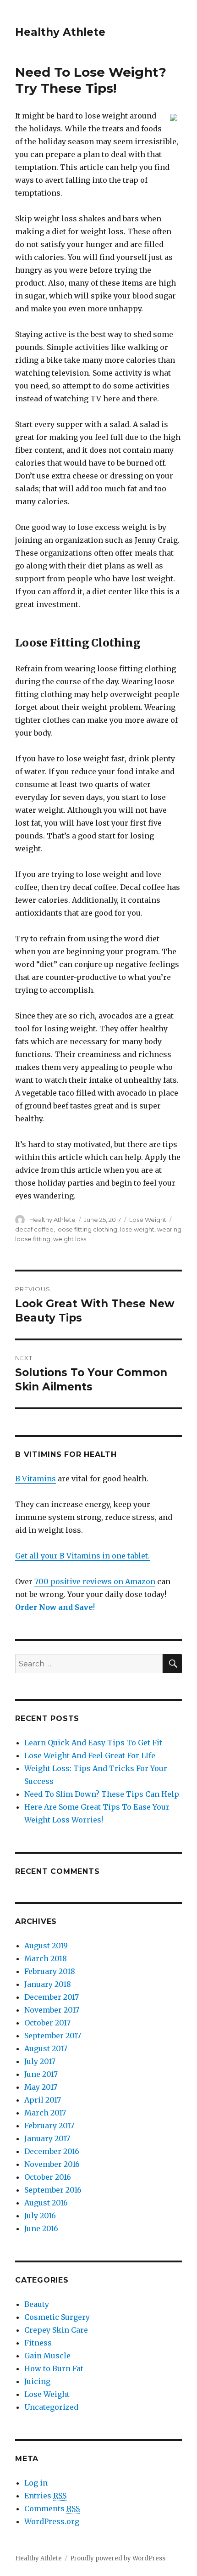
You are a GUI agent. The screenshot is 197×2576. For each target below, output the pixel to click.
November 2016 (52, 2164)
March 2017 (45, 2113)
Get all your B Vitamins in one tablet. (82, 1556)
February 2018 (50, 1971)
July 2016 (40, 2216)
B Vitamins (36, 1479)
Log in (36, 2483)
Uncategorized (51, 2407)
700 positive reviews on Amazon (95, 1581)
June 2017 (41, 2074)
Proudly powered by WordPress (118, 2558)
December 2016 (52, 2151)
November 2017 (52, 2010)
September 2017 (53, 2036)
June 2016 (41, 2228)
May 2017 (41, 2087)
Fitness (38, 2343)
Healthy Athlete (60, 32)
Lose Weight (148, 1220)
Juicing (37, 2381)
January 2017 (47, 2138)
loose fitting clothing (87, 1229)
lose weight (137, 1229)
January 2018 (48, 1984)
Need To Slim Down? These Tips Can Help (102, 1794)
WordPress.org (52, 2521)
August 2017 (46, 2048)
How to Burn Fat (54, 2368)
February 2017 (49, 2126)
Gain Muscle (47, 2356)
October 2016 (48, 2177)
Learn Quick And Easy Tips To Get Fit (93, 1743)
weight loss (70, 1239)
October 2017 (47, 2023)
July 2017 (40, 2061)
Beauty (37, 2304)
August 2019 (46, 1946)
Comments (52, 2509)
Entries (45, 2496)
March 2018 (46, 1958)
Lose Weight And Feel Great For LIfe (90, 1755)
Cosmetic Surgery (57, 2317)
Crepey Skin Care (56, 2330)
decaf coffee (34, 1229)
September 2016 (53, 2190)
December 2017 (52, 1997)
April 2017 (43, 2100)
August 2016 (46, 2203)
